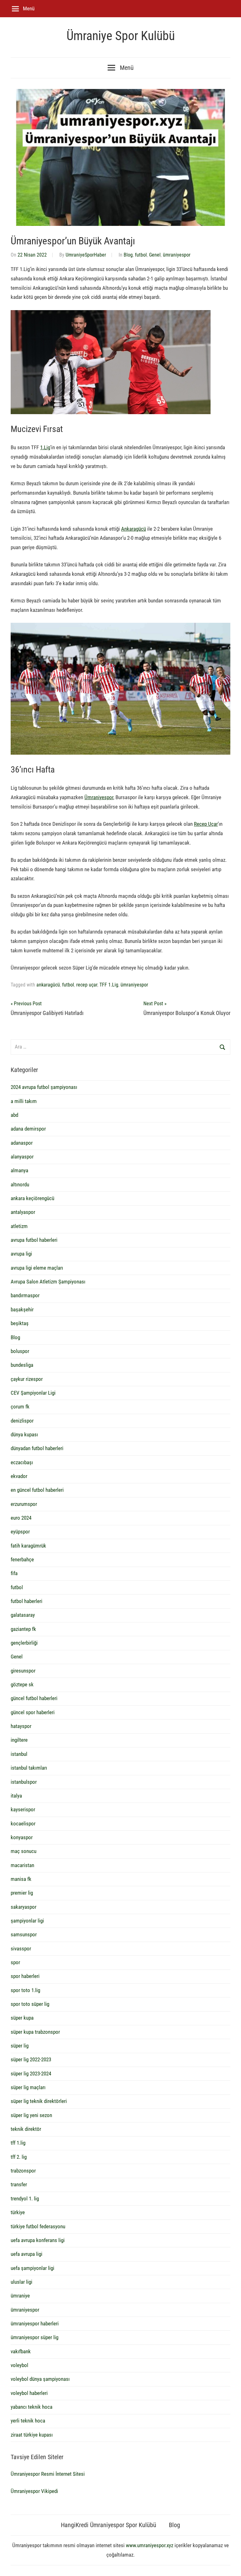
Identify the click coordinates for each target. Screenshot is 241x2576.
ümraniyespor (177, 255)
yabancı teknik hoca (32, 2407)
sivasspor (21, 1949)
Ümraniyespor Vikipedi (34, 2491)
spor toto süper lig (30, 2004)
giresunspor (23, 1671)
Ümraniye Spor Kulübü (121, 36)
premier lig (22, 1893)
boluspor (20, 1351)
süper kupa (22, 2018)
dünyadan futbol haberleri (37, 1448)
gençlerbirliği (24, 1643)
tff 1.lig (18, 2143)
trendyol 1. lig (25, 2199)
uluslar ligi (21, 2282)
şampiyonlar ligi (27, 1921)
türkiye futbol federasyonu (38, 2226)
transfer (19, 2184)
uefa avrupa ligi (27, 2254)
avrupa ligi (21, 1254)
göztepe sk (22, 1684)
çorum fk (20, 1407)
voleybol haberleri (29, 2393)
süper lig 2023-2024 (31, 2074)
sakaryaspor (24, 1907)
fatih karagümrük (28, 1546)
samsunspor (24, 1934)
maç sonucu (24, 1851)
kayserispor (23, 1809)
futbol (141, 255)
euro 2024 (21, 1518)
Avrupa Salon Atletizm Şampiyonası (48, 1282)
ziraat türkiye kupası (32, 2435)
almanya (19, 1170)
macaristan (22, 1865)
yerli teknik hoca (28, 2421)
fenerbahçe (22, 1559)
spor (15, 1962)
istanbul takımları (29, 1768)
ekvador (19, 1476)
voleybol (19, 2365)
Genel (155, 255)
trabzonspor (23, 2171)
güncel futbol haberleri (34, 1698)
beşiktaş (20, 1323)
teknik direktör (26, 2129)
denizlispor (22, 1421)
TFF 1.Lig (109, 985)
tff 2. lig (19, 2157)
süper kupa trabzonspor (35, 2032)
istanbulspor (24, 1782)
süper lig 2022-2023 (31, 2059)
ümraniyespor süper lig (35, 2337)
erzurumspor (24, 1504)
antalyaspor (23, 1212)
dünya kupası (24, 1434)
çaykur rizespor (27, 1379)
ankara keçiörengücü (32, 1198)
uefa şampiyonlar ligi (32, 2268)
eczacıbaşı (22, 1462)
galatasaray (23, 1615)
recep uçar (87, 985)
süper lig (20, 2046)
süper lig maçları (28, 2087)
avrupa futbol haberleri (34, 1240)
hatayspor (21, 1726)
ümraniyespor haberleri (35, 2324)
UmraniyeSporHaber (86, 255)
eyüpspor (20, 1532)
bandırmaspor (25, 1295)
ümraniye (20, 2296)
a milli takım (24, 1101)
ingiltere (19, 1740)
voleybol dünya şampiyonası (40, 2379)
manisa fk (21, 1879)
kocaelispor (23, 1824)
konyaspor (22, 1837)
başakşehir (22, 1309)
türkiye (18, 2212)
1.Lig (45, 447)
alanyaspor (22, 1157)
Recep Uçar (206, 824)
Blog (128, 255)
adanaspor (22, 1143)
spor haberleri (25, 1976)
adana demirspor (28, 1129)
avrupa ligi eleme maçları (37, 1268)
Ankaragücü (134, 529)
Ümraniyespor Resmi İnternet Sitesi (48, 2474)
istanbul (19, 1754)
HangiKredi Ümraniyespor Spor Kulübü (109, 2525)
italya (16, 1796)
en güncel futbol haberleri (37, 1490)
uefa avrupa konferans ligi (38, 2240)
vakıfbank (21, 2351)
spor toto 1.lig (25, 1990)
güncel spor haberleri (33, 1712)
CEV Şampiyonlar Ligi (33, 1393)
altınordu (20, 1184)
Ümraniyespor (99, 797)
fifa (14, 1573)
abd (14, 1115)
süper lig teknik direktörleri (39, 2101)
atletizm (19, 1226)
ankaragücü (48, 985)
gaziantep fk (23, 1629)
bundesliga (22, 1365)
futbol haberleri (27, 1601)
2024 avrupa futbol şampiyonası (44, 1087)
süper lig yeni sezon (31, 2115)
